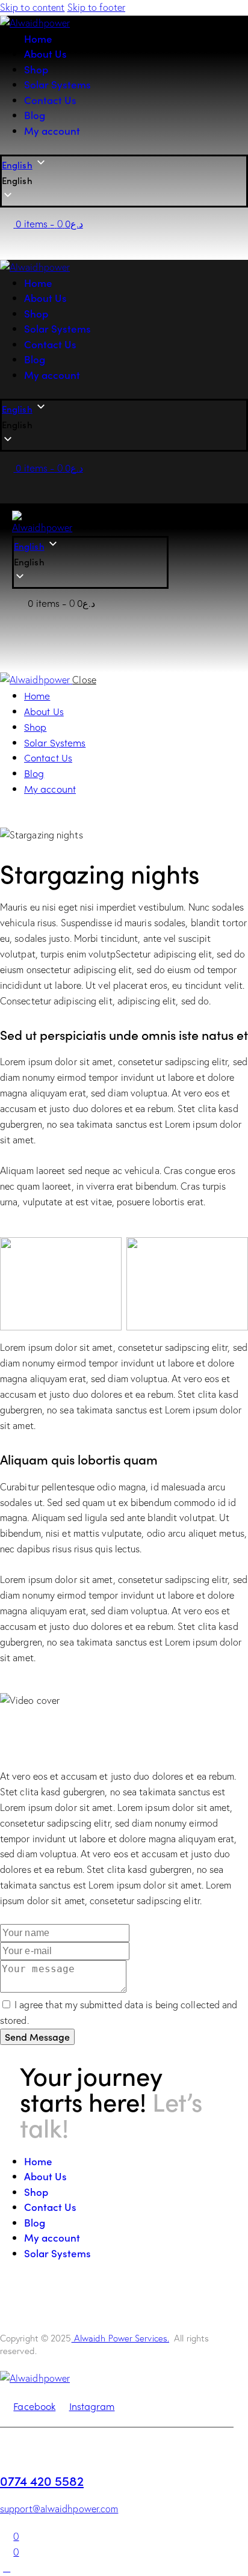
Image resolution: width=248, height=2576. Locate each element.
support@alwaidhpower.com (59, 2509)
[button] (124, 181)
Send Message (37, 2037)
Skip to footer (96, 7)
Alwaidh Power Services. (120, 2338)
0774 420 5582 (42, 2480)
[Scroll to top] (7, 2568)
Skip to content (33, 7)
